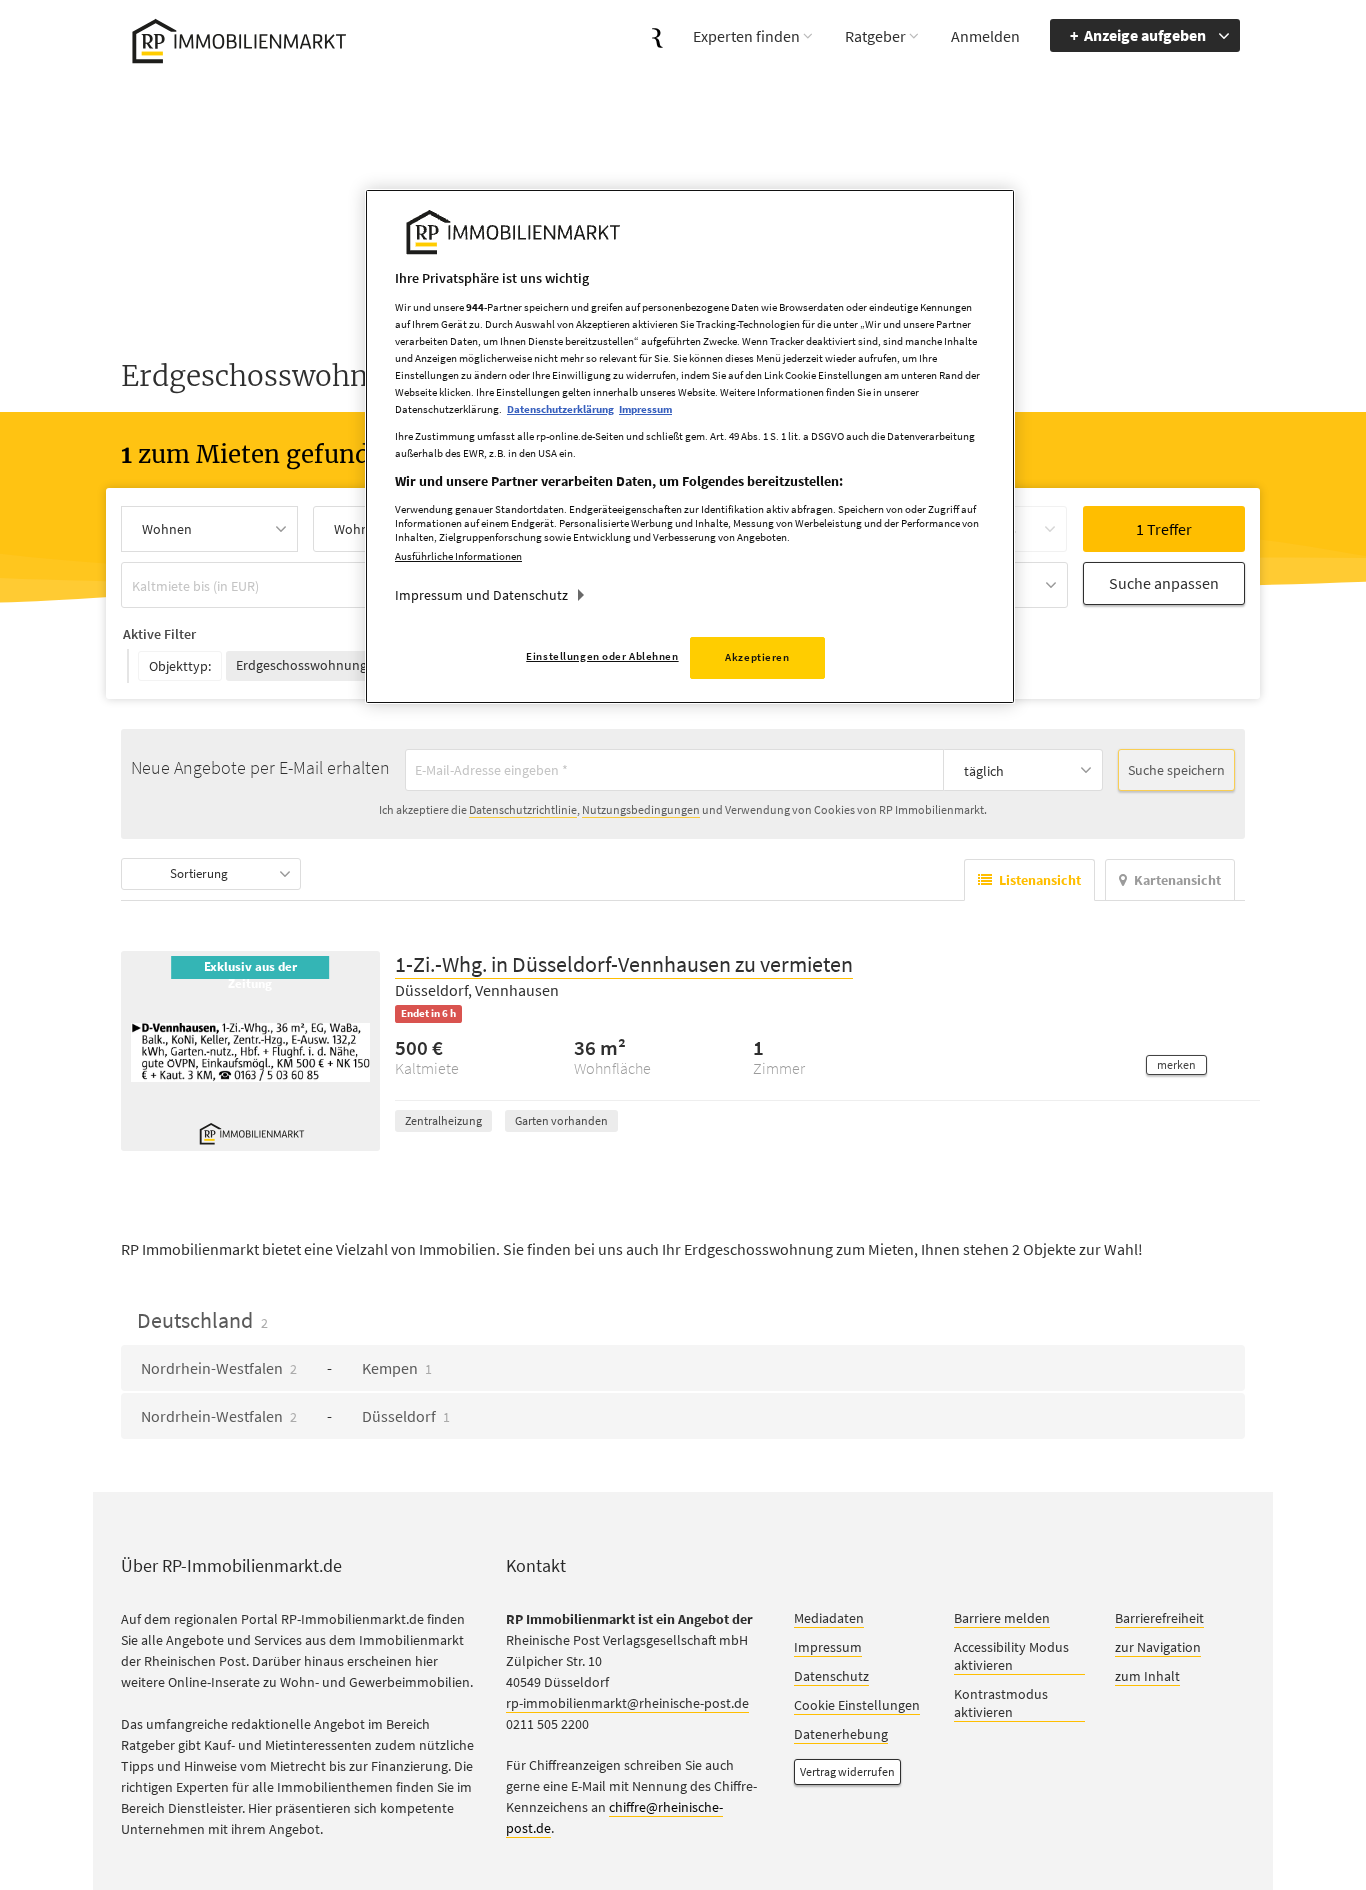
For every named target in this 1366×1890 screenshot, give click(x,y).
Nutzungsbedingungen (641, 810)
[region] (690, 446)
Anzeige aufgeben (1145, 35)
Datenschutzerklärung (560, 409)
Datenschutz (831, 1677)
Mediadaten (829, 1619)
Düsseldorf (406, 1417)
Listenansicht (1040, 881)
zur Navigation (1158, 1648)
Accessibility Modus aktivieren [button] (1011, 1657)
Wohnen (167, 529)
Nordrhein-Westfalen (219, 1369)
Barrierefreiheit (1159, 1619)
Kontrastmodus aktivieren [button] (1001, 1704)
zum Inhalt (1147, 1677)
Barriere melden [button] (1002, 1619)
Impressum (828, 1648)
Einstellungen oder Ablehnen (602, 656)
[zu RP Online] (657, 35)
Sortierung (199, 874)
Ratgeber (875, 36)
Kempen (397, 1369)
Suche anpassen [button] (1164, 583)
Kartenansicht (1177, 881)
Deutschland (202, 1321)
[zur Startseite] (235, 38)
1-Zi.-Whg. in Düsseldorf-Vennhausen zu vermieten (624, 965)
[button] (1176, 1066)
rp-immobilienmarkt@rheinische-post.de (627, 1704)
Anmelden (985, 36)
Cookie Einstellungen (857, 1706)
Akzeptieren (757, 657)
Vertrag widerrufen (847, 1772)
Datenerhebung (841, 1735)
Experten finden (746, 36)
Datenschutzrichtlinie (523, 810)
